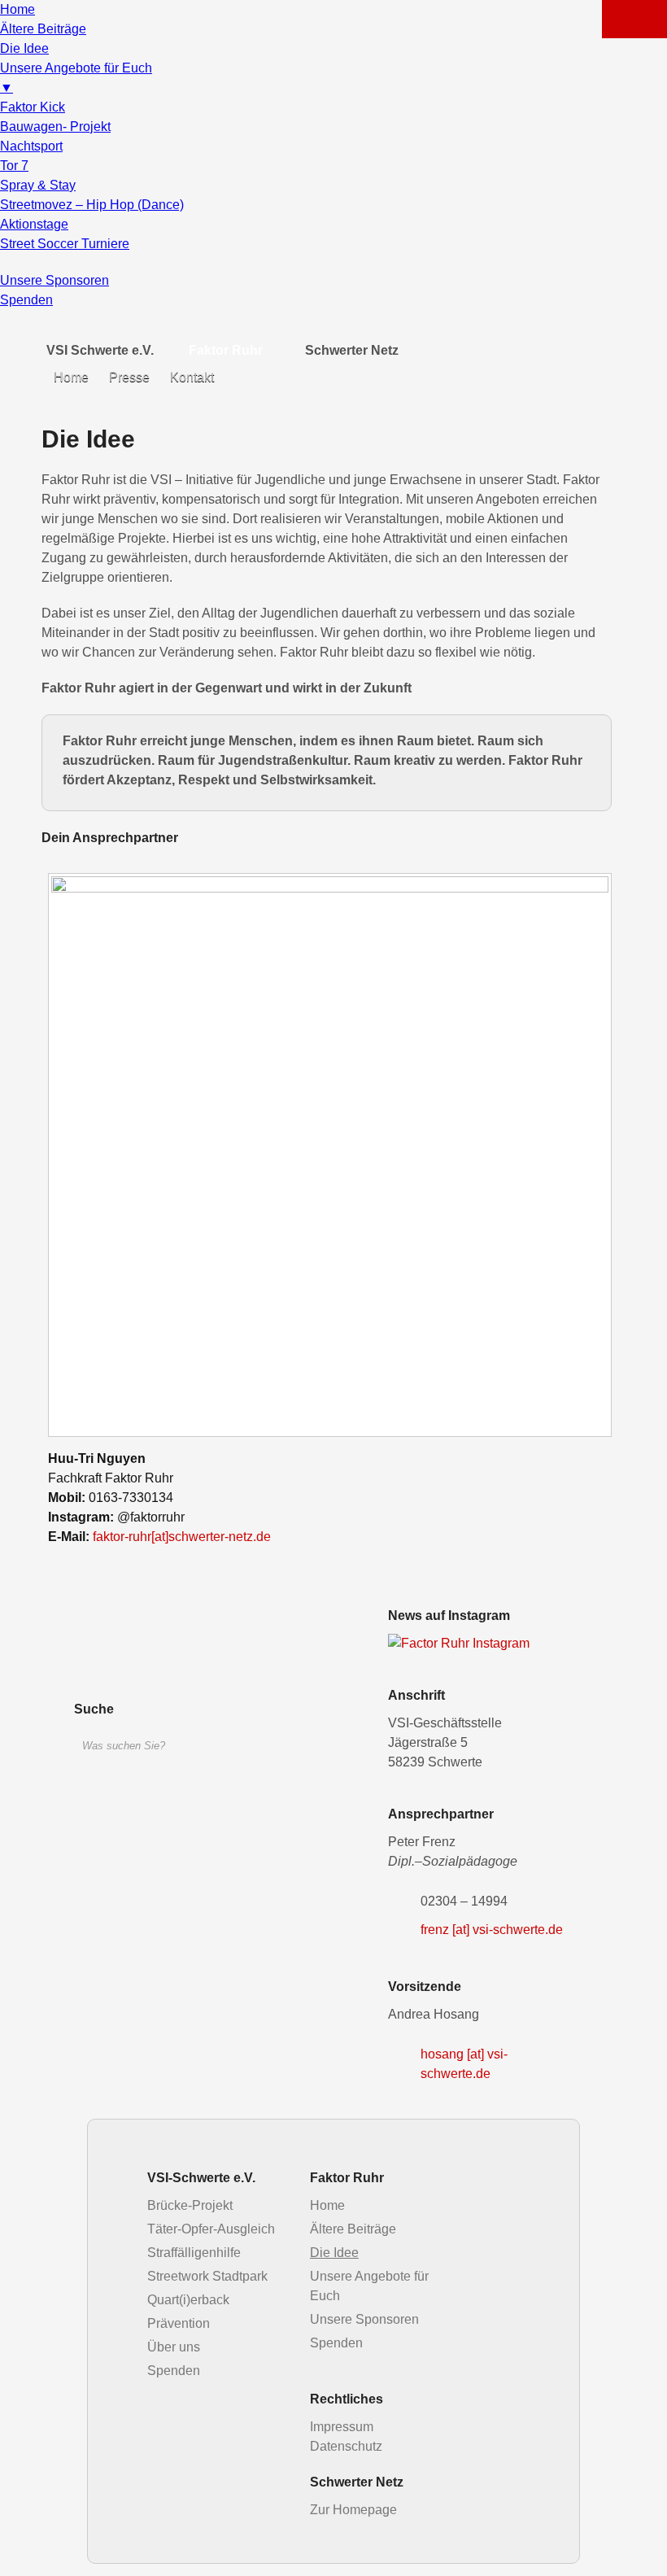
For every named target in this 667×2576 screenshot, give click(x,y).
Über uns (174, 2347)
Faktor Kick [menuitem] (33, 107)
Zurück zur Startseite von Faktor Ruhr (163, 1647)
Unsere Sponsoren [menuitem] (54, 280)
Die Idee (334, 2253)
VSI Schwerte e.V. (100, 350)
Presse (129, 377)
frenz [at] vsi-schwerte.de (492, 1930)
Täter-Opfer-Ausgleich (211, 2229)
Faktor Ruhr (226, 350)
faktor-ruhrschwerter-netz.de (182, 1537)
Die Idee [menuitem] (24, 48)
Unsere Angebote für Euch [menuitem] (76, 78)
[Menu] (634, 19)
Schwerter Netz (352, 350)
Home (71, 377)
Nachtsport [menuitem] (31, 146)
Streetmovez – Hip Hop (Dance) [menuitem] (92, 205)
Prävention (179, 2323)
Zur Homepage (353, 2510)
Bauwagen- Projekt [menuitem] (55, 127)
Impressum (342, 2427)
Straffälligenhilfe (194, 2253)
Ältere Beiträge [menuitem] (43, 29)
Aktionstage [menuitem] (34, 224)
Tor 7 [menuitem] (14, 166)
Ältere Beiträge (353, 2229)
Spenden (174, 2371)
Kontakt (192, 377)
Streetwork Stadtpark (207, 2276)
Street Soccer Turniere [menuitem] (65, 244)
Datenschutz (346, 2446)
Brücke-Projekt (190, 2205)
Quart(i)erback (188, 2300)
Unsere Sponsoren (364, 2319)
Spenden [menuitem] (26, 300)
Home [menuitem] (17, 9)
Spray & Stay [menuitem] (38, 185)
